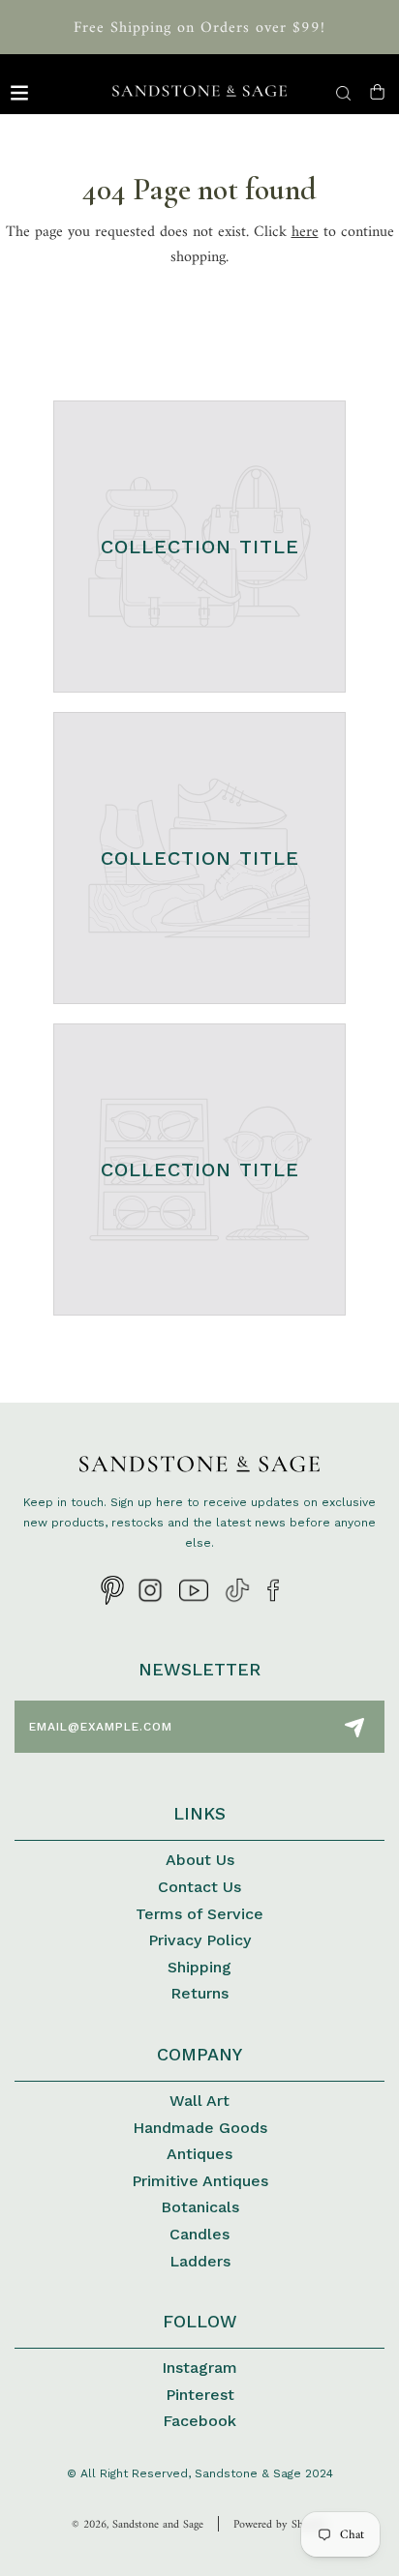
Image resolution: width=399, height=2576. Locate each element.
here (305, 232)
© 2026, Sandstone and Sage (138, 2525)
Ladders (200, 2261)
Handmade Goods (200, 2128)
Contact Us (199, 1887)
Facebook (199, 2421)
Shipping (199, 1967)
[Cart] (377, 92)
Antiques (199, 2154)
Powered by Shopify (280, 2525)
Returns (199, 1993)
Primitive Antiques (200, 2181)
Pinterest (200, 2395)
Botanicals (200, 2207)
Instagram (199, 2368)
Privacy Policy (199, 1940)
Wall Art (199, 2101)
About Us (200, 1860)
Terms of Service (199, 1914)
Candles (199, 2234)
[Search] (343, 93)
